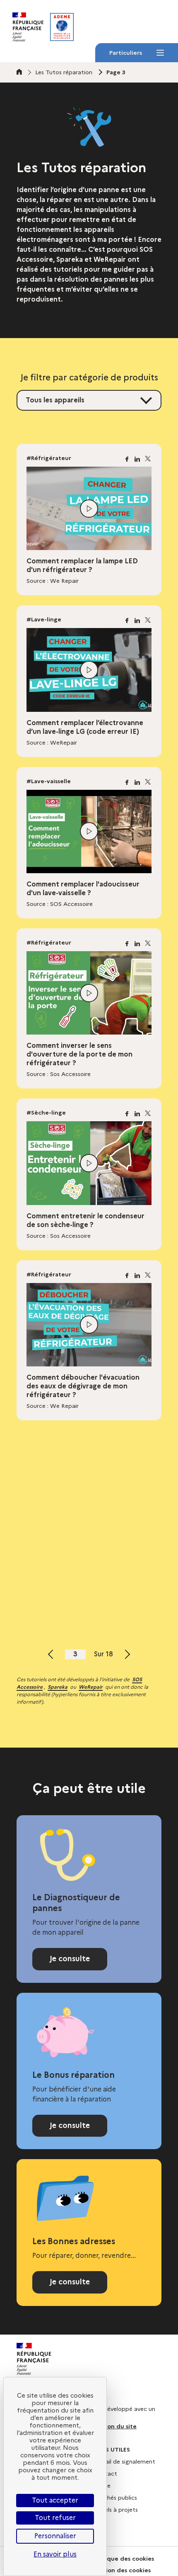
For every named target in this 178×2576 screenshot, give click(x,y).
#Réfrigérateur (49, 458)
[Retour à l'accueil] (62, 27)
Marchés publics (115, 2498)
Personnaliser (55, 2536)
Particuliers (125, 55)
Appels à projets (115, 2510)
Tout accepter (55, 2500)
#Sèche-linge (46, 1113)
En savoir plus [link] (55, 2554)
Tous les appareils (55, 400)
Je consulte (70, 1959)
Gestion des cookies (121, 2570)
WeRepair (91, 1687)
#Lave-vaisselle (49, 781)
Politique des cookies (123, 2559)
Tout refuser (55, 2518)
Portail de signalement (124, 2462)
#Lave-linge (44, 619)
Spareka (58, 1687)
